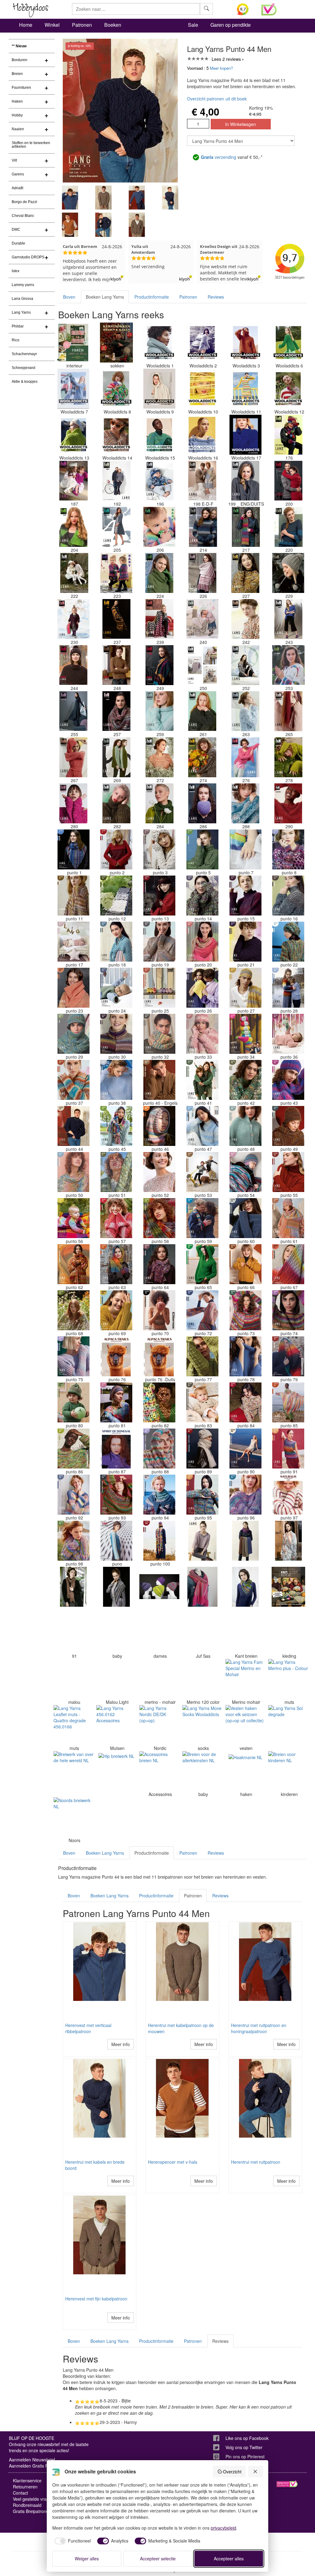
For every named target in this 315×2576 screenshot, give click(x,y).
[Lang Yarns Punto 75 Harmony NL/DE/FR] (74, 1356)
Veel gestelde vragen (33, 2499)
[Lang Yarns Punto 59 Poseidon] (202, 1218)
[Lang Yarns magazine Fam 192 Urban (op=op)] (116, 481)
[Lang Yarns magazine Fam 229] (288, 573)
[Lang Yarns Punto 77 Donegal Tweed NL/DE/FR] (202, 1356)
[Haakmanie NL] (245, 1771)
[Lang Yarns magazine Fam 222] (74, 573)
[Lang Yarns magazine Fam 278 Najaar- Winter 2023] (288, 757)
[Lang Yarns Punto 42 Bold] (245, 1080)
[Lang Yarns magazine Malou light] (74, 1679)
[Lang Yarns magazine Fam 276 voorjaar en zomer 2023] (245, 757)
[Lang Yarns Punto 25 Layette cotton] (159, 988)
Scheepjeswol (24, 368)
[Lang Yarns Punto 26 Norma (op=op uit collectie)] (202, 988)
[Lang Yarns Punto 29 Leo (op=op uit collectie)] (74, 1034)
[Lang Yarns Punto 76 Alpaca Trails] (116, 1356)
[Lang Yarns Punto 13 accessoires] (159, 896)
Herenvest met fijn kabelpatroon (96, 2299)
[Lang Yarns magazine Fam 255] (74, 711)
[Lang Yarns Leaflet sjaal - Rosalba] (245, 1587)
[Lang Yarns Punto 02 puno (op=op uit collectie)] (116, 849)
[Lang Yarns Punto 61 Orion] (288, 1218)
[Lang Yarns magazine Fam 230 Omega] (74, 619)
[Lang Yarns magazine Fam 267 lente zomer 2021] (74, 757)
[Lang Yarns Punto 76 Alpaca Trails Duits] (159, 1356)
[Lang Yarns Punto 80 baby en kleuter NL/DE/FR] (74, 1402)
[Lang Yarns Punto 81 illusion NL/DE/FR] (116, 1402)
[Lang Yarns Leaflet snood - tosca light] (245, 1541)
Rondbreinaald (27, 2505)
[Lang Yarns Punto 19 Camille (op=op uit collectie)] (159, 942)
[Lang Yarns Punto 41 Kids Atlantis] (202, 1080)
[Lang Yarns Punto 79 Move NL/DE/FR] (288, 1356)
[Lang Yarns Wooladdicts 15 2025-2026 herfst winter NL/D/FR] (159, 435)
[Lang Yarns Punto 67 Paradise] (288, 1264)
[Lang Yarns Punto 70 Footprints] (159, 1310)
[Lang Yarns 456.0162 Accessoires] (116, 1725)
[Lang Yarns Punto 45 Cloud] (116, 1126)
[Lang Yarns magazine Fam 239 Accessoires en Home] (159, 619)
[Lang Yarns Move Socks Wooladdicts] (202, 1725)
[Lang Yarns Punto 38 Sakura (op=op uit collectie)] (116, 1080)
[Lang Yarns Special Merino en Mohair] (159, 1679)
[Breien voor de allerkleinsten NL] (202, 1771)
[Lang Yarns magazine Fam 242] (245, 619)
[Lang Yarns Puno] (116, 1541)
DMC (16, 229)
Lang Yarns (21, 312)
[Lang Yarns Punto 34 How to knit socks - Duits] (245, 1034)
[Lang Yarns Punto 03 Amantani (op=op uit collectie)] (159, 849)
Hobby (17, 115)
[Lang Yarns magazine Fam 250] (202, 665)
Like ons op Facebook (247, 2438)
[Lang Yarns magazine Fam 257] (116, 711)
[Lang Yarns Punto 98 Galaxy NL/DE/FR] (74, 1541)
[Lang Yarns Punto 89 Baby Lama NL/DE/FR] (202, 1449)
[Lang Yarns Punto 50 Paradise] (74, 1172)
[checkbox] (72, 2541)
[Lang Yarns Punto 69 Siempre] (116, 1310)
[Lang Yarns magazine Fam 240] (202, 619)
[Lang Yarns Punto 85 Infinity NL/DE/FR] (288, 1402)
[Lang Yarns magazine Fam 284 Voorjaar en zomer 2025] (159, 803)
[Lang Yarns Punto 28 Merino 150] (288, 988)
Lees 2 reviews (226, 59)
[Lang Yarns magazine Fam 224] (159, 573)
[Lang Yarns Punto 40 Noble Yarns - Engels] (159, 1080)
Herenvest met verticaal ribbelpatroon (88, 2028)
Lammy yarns (23, 285)
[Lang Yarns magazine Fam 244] (74, 665)
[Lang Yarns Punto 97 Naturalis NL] (288, 1495)
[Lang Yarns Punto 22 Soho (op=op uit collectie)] (288, 942)
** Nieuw (19, 46)
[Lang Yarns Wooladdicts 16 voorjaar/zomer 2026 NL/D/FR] (202, 435)
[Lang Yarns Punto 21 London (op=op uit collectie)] (245, 942)
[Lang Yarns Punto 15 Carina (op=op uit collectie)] (245, 896)
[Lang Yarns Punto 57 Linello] (116, 1218)
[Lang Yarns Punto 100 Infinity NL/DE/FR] (159, 1541)
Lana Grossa (22, 299)
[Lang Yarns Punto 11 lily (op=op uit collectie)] (74, 896)
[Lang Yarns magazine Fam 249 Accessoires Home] (159, 665)
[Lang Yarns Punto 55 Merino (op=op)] (288, 1172)
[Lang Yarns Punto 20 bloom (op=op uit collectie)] (202, 942)
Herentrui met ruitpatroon (256, 2162)
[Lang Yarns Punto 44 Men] (74, 1126)
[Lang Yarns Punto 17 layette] (74, 942)
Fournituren (21, 88)
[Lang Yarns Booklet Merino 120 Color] (202, 1679)
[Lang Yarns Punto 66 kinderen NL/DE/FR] (245, 1264)
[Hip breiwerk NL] (116, 1771)
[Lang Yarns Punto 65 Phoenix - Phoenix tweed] (202, 1264)
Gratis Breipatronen (32, 2511)
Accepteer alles (229, 2558)
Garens (18, 174)
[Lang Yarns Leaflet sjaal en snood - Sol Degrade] (288, 1541)
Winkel (52, 25)
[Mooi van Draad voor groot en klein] (288, 1633)
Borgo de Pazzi (24, 202)
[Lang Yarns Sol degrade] (288, 1725)
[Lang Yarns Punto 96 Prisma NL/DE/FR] (245, 1495)
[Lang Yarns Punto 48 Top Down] (245, 1126)
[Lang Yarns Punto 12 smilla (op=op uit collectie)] (116, 896)
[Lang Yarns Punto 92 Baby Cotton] (74, 1495)
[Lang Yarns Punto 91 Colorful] (288, 1449)
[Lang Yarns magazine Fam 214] (202, 527)
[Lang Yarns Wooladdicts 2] (202, 343)
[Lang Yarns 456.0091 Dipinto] (74, 1633)
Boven (69, 297)
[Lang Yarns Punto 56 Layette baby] (74, 1218)
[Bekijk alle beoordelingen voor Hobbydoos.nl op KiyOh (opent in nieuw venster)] (244, 9)
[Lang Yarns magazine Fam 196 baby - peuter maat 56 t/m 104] (159, 481)
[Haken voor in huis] (74, 343)
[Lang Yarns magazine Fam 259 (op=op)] (159, 711)
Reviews (216, 297)
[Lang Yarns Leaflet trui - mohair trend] (202, 1541)
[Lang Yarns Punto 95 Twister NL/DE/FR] (202, 1495)
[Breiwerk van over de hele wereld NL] (74, 1771)
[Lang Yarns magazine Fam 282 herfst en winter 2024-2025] (116, 803)
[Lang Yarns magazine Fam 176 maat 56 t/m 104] (288, 435)
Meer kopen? (221, 68)
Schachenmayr (24, 354)
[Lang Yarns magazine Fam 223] (116, 573)
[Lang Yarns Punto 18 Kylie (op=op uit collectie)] (116, 942)
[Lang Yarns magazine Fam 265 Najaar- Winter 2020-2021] (288, 711)
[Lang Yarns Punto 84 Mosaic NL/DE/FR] (245, 1402)
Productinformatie (152, 297)
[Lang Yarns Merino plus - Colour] (288, 1679)
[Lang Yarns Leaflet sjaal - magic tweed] (74, 1587)
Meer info (121, 2044)
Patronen (82, 25)
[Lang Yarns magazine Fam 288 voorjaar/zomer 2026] (245, 803)
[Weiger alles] (256, 2472)
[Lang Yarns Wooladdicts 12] (288, 389)
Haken (17, 101)
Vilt (14, 160)
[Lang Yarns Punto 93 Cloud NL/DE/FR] (116, 1495)
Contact (20, 2493)
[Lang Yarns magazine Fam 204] (74, 527)
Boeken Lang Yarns (105, 297)
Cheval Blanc (23, 216)
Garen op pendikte (231, 25)
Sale (193, 25)
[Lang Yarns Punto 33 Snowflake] (202, 1034)
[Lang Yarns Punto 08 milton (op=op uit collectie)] (288, 849)
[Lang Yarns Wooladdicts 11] (245, 389)
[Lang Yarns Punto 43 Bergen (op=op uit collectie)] (288, 1080)
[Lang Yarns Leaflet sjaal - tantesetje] (202, 1587)
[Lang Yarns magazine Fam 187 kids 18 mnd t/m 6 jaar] (74, 481)
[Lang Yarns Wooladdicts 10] (202, 389)
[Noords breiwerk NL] (74, 1817)
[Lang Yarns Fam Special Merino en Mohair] (245, 1679)
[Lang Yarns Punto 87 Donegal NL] (116, 1449)
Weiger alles (87, 2558)
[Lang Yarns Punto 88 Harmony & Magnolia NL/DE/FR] (159, 1449)
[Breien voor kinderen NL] (288, 1771)
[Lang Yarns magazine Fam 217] (245, 527)
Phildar (18, 326)
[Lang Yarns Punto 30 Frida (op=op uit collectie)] (116, 1034)
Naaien (18, 129)
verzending (219, 157)
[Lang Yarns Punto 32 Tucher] (159, 1034)
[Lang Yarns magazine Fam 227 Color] (245, 573)
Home (26, 25)
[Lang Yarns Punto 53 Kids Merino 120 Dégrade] (202, 1172)
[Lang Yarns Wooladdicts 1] (159, 343)
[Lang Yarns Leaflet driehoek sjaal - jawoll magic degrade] (116, 1587)
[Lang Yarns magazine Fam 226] (202, 573)
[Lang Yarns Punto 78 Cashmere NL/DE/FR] (245, 1356)
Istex (16, 271)
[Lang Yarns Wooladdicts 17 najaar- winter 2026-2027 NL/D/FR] (245, 435)
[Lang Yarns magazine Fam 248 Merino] (116, 665)
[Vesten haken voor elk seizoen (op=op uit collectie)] (245, 1725)
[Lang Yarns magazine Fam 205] (116, 527)
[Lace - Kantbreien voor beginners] (245, 1633)
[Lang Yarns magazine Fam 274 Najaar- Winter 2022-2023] (202, 757)
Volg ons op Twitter (244, 2447)
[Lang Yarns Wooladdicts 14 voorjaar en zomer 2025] (116, 435)
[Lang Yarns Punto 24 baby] (116, 988)
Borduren (20, 60)
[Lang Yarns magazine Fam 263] (245, 711)
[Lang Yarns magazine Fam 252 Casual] (245, 665)
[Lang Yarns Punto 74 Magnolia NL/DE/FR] (288, 1310)
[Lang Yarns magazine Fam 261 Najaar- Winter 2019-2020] (202, 711)
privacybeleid (223, 2528)
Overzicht (232, 2472)
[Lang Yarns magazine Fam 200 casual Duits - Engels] (288, 481)
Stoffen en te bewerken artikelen (31, 145)
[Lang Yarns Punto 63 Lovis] (116, 1264)
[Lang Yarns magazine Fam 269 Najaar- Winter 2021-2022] (116, 757)
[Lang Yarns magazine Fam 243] (288, 619)
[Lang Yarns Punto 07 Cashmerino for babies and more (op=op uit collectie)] (245, 849)
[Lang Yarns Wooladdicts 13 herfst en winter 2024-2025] (74, 435)
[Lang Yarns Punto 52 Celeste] (159, 1172)
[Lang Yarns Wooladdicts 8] (116, 389)
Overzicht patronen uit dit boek (217, 99)
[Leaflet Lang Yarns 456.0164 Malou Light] (116, 1679)
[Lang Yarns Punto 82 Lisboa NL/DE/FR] (159, 1402)
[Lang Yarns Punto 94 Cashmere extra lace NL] (159, 1495)
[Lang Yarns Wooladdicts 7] (74, 389)
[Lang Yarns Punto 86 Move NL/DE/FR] (74, 1449)
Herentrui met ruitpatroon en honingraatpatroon (259, 2028)
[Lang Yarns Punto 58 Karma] (159, 1218)
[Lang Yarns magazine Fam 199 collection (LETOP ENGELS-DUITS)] (245, 481)
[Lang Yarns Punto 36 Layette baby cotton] (288, 1034)
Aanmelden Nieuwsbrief (32, 2460)
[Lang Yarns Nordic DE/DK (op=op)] (159, 1725)
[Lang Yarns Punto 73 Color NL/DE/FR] (245, 1310)
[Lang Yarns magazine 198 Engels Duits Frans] (202, 481)
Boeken (113, 25)
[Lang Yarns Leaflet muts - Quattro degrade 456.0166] (74, 1725)
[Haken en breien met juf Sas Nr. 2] (202, 1633)
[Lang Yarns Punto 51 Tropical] (116, 1172)
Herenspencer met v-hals (173, 2162)
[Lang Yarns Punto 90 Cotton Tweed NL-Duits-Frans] (245, 1449)
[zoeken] (206, 9)
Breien (17, 74)
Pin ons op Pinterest (245, 2456)
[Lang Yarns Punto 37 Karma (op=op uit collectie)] (74, 1080)
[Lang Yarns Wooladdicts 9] (159, 389)
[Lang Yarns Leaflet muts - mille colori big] (159, 1587)
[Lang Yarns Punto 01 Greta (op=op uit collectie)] (74, 849)
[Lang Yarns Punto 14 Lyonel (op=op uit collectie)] (202, 896)
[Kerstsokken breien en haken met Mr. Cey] (116, 343)
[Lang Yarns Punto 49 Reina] (288, 1126)
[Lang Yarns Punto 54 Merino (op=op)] (245, 1172)
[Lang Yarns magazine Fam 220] (288, 527)
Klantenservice (27, 2480)
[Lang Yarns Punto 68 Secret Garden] (74, 1310)
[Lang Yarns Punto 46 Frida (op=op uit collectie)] (159, 1126)
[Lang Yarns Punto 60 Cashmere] (245, 1218)
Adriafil (18, 188)
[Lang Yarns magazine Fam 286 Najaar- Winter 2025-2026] (202, 803)
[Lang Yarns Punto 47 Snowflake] (202, 1126)
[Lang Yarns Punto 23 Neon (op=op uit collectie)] (74, 988)
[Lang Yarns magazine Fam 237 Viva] (116, 619)
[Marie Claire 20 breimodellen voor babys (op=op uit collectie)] (116, 1633)
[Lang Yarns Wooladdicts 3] (245, 343)
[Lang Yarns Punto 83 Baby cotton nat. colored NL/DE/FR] (202, 1402)
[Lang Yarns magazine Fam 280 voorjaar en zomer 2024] (74, 803)
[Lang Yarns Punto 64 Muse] (159, 1264)
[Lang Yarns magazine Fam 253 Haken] (288, 665)
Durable (18, 243)
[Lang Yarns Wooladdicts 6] (288, 343)
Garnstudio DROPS (28, 257)
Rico (16, 340)
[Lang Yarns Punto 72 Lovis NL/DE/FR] (202, 1310)
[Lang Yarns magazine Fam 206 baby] (159, 527)
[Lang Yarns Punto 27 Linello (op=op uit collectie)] (245, 988)
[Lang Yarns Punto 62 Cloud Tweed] (74, 1264)
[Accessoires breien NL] (159, 1771)
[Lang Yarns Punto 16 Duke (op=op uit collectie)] (288, 896)
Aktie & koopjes (25, 382)
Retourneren (25, 2487)
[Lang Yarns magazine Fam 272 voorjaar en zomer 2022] (159, 757)
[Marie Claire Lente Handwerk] (159, 1633)
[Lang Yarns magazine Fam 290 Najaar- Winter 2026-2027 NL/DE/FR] (288, 803)
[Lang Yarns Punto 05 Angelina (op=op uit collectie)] (202, 849)
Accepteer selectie (158, 2558)
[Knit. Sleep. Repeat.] (288, 1587)
